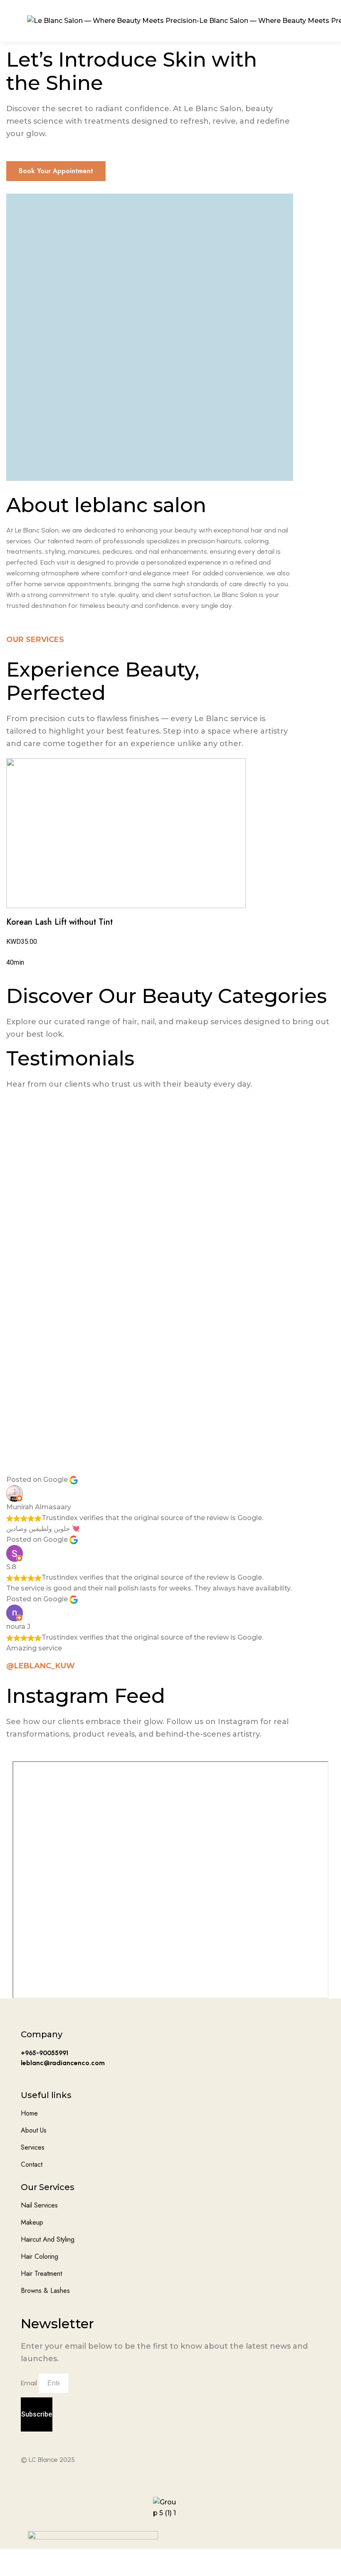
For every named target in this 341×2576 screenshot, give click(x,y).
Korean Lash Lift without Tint (59, 922)
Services (33, 2147)
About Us (34, 2130)
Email (29, 2383)
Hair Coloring (40, 2256)
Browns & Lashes (45, 2291)
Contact (32, 2164)
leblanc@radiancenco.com (63, 2063)
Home (29, 2113)
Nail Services (39, 2205)
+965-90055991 (44, 2053)
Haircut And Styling (48, 2239)
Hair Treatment (41, 2274)
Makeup (32, 2222)
